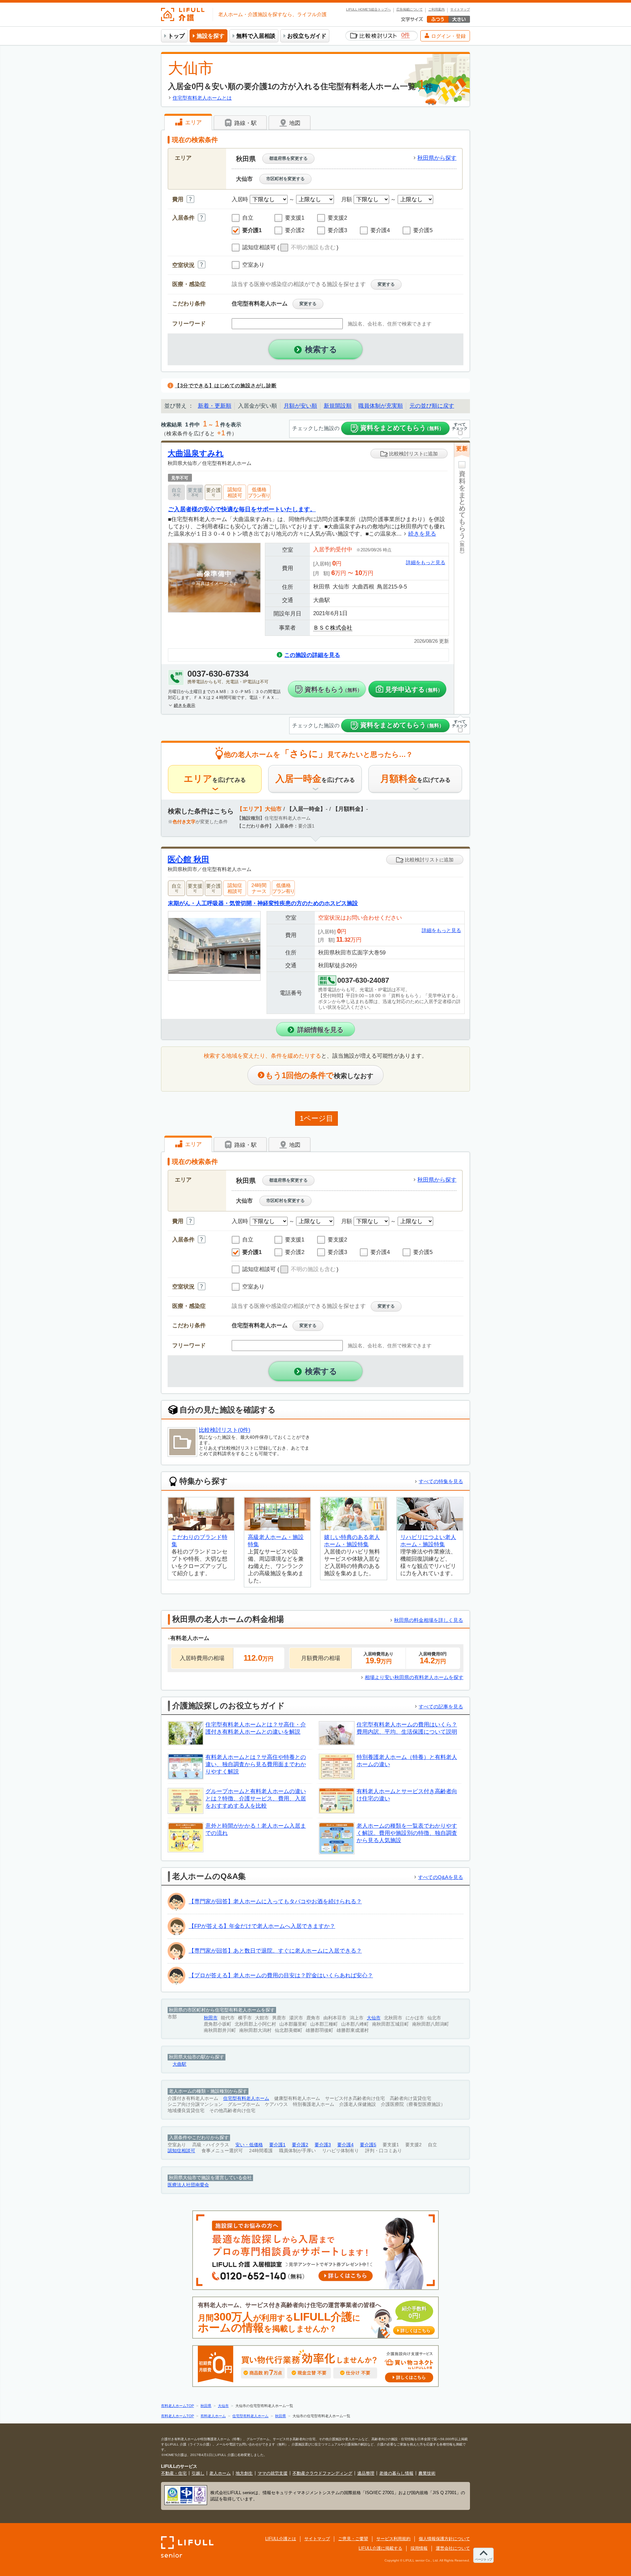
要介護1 (277, 2145)
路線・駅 (245, 123)
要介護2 (300, 2145)
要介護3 (323, 2145)
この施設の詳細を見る (312, 655)
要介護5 (368, 2145)
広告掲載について (409, 10)
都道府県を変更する (288, 158)
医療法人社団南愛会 (188, 2185)
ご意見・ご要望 (353, 2539)
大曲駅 (179, 2064)
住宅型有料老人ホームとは (202, 98)
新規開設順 (338, 406)
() (308, 248)
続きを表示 (185, 705)
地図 (294, 123)
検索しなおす (319, 1075)
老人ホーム (220, 2473)
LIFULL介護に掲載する (380, 2548)
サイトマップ (460, 10)
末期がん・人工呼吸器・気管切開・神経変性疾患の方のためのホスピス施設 (263, 903)
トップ (176, 36)
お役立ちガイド (307, 36)
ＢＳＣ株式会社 (333, 628)
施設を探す (210, 36)
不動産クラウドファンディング (322, 2473)
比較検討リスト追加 (413, 454)
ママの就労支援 (273, 2473)
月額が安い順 (300, 406)
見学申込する (414, 689)
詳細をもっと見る (426, 562)
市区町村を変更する (285, 179)
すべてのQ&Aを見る (441, 1877)
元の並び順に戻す (432, 406)
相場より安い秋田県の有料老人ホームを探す (414, 1677)
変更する (386, 284)
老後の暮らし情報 (396, 2473)
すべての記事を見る (441, 1707)
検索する (321, 349)
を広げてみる (215, 779)
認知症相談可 (181, 2151)
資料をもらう (333, 689)
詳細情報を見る (320, 1030)
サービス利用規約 (393, 2539)
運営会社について (453, 2548)
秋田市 (211, 2018)
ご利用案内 (436, 10)
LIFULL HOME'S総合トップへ (368, 10)
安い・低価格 (249, 2145)
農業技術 (427, 2473)
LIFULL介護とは (281, 2539)
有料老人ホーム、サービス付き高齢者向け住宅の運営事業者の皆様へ (314, 2318)
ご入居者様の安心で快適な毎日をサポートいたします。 (242, 509)
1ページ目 (316, 1118)
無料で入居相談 (256, 36)
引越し (198, 2473)
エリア (193, 122)
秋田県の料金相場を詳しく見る (429, 1620)
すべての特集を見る (441, 1481)
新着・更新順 (215, 406)
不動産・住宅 (174, 2473)
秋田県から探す (437, 158)
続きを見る (422, 534)
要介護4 (345, 2145)
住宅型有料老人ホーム (246, 2098)
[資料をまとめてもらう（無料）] (462, 591)
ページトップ (483, 2559)
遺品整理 (366, 2473)
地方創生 (244, 2473)
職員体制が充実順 (381, 406)
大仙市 (374, 2018)
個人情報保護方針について (444, 2539)
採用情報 (419, 2548)
